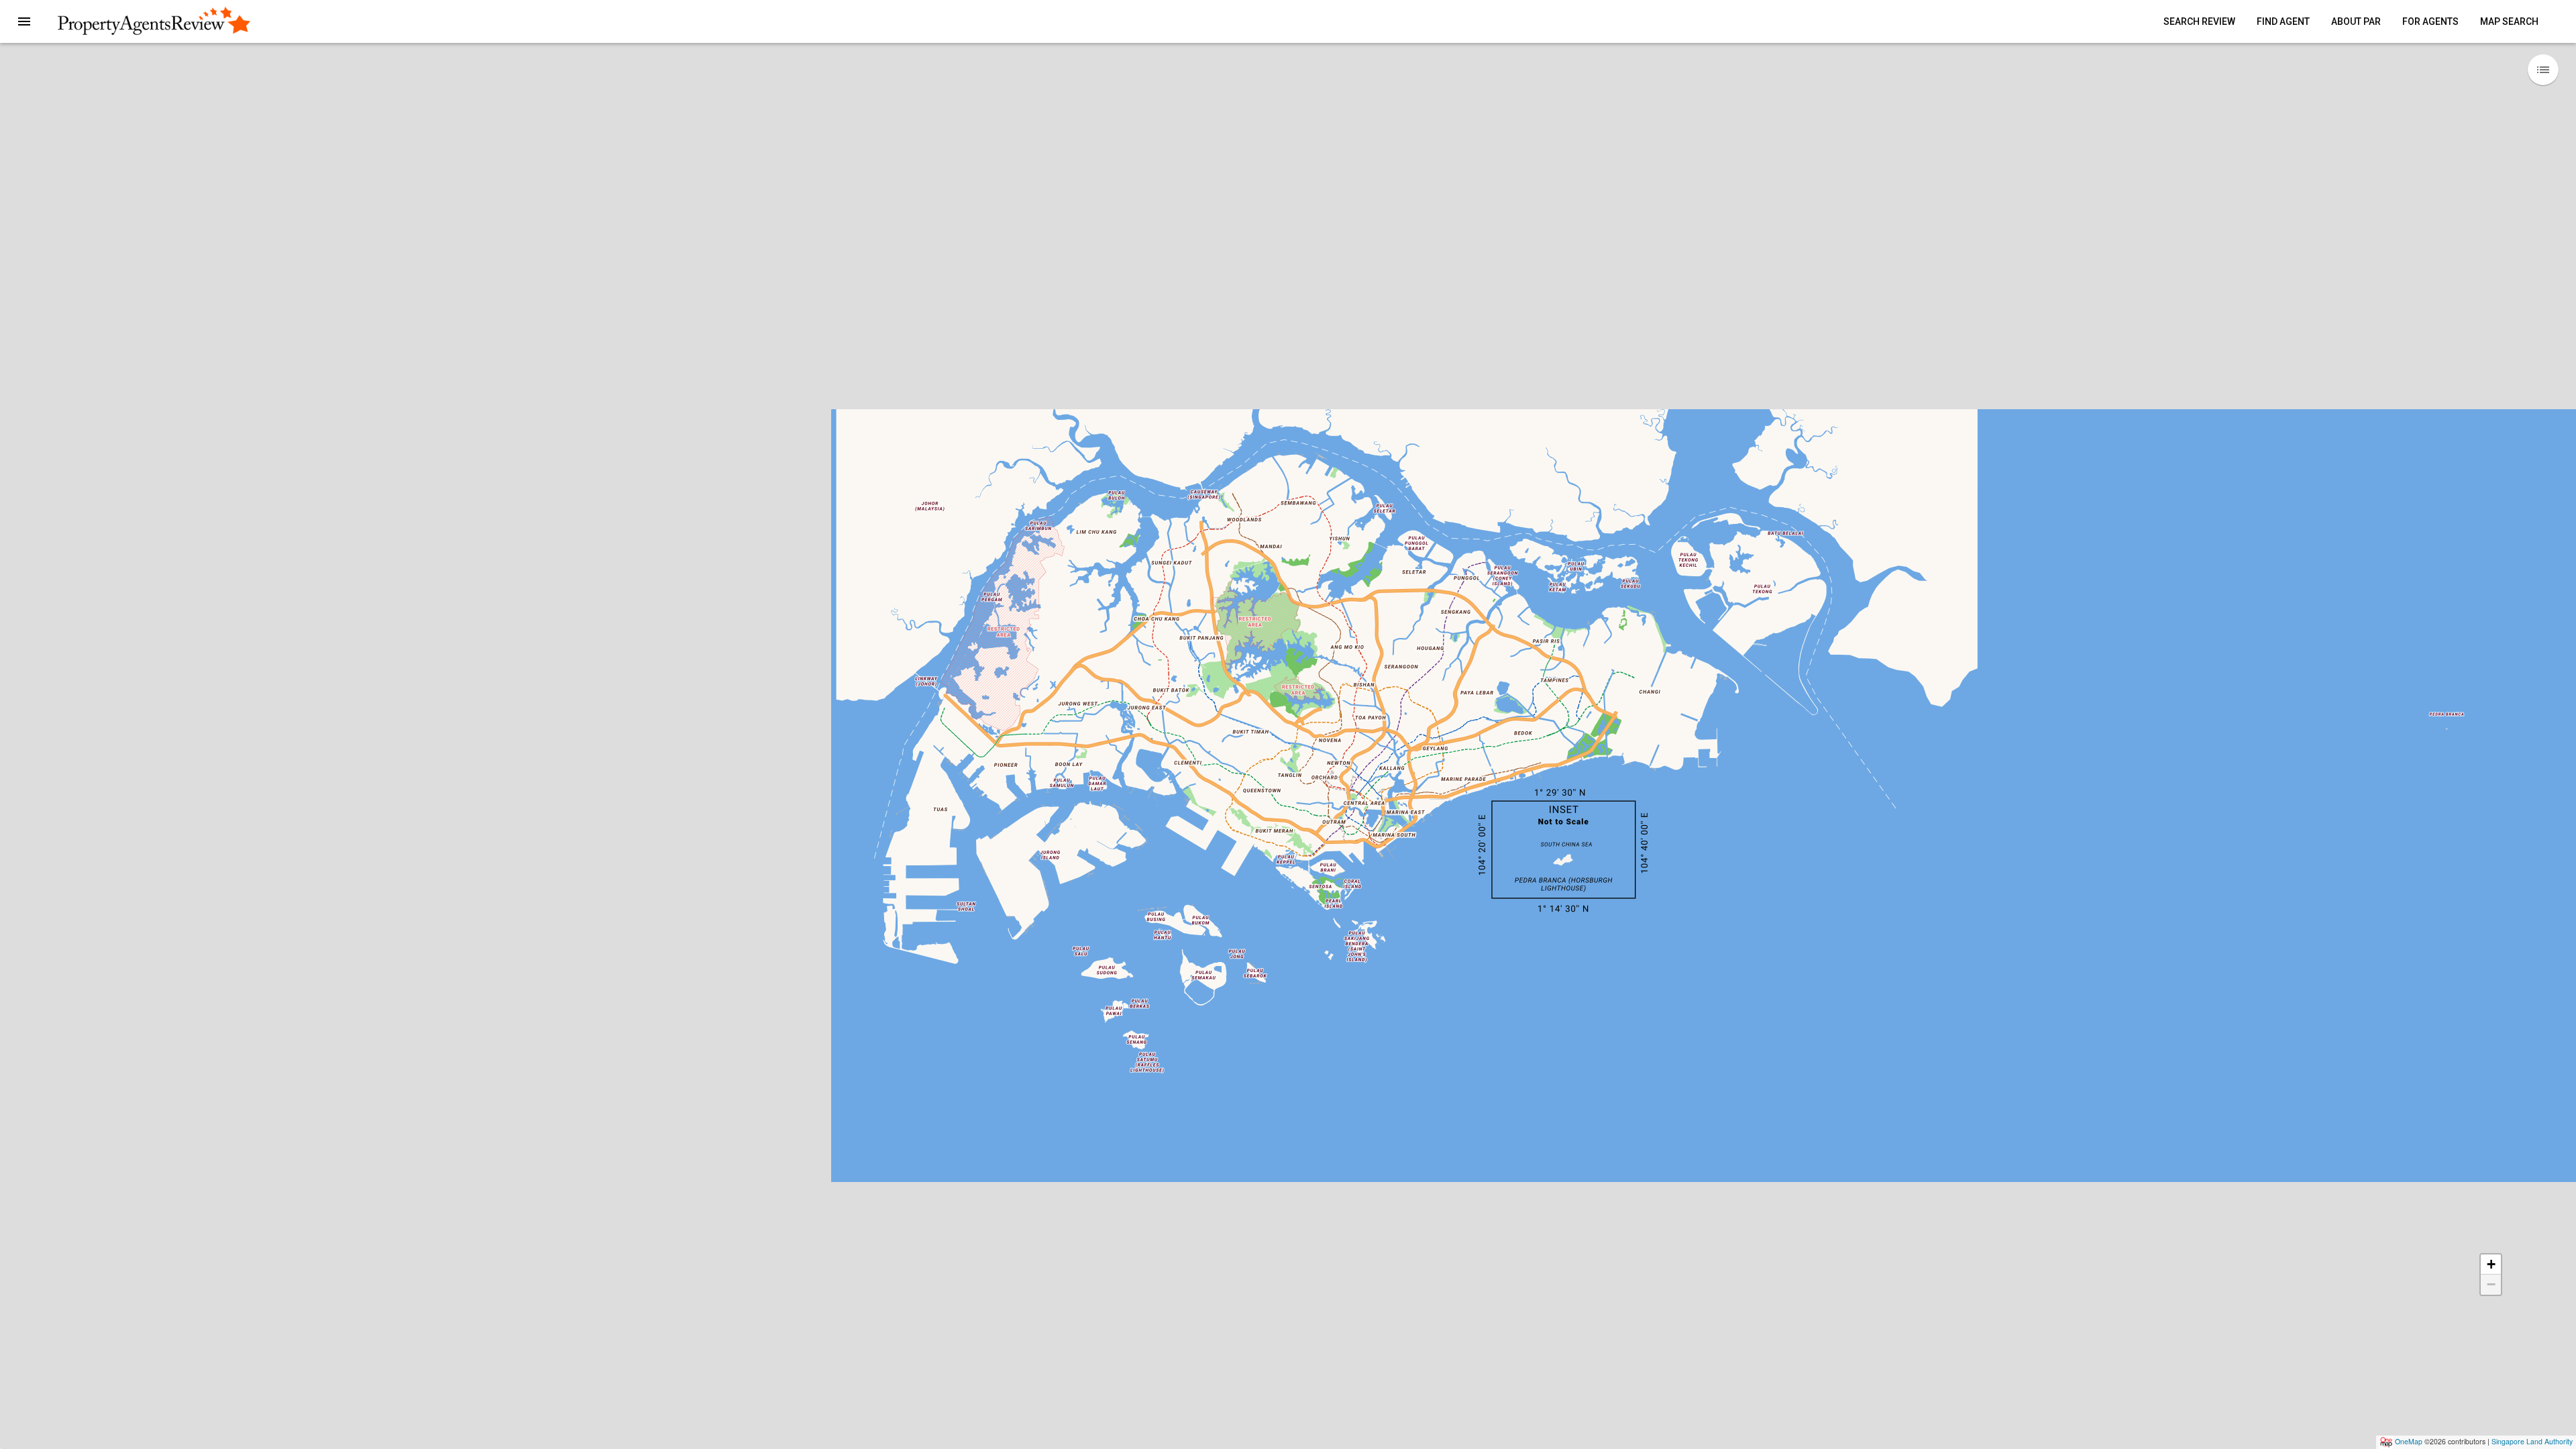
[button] (24, 21)
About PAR (2356, 21)
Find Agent (2283, 21)
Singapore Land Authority (2532, 1441)
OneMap (2409, 1441)
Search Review (2199, 21)
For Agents (2430, 21)
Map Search (2509, 21)
